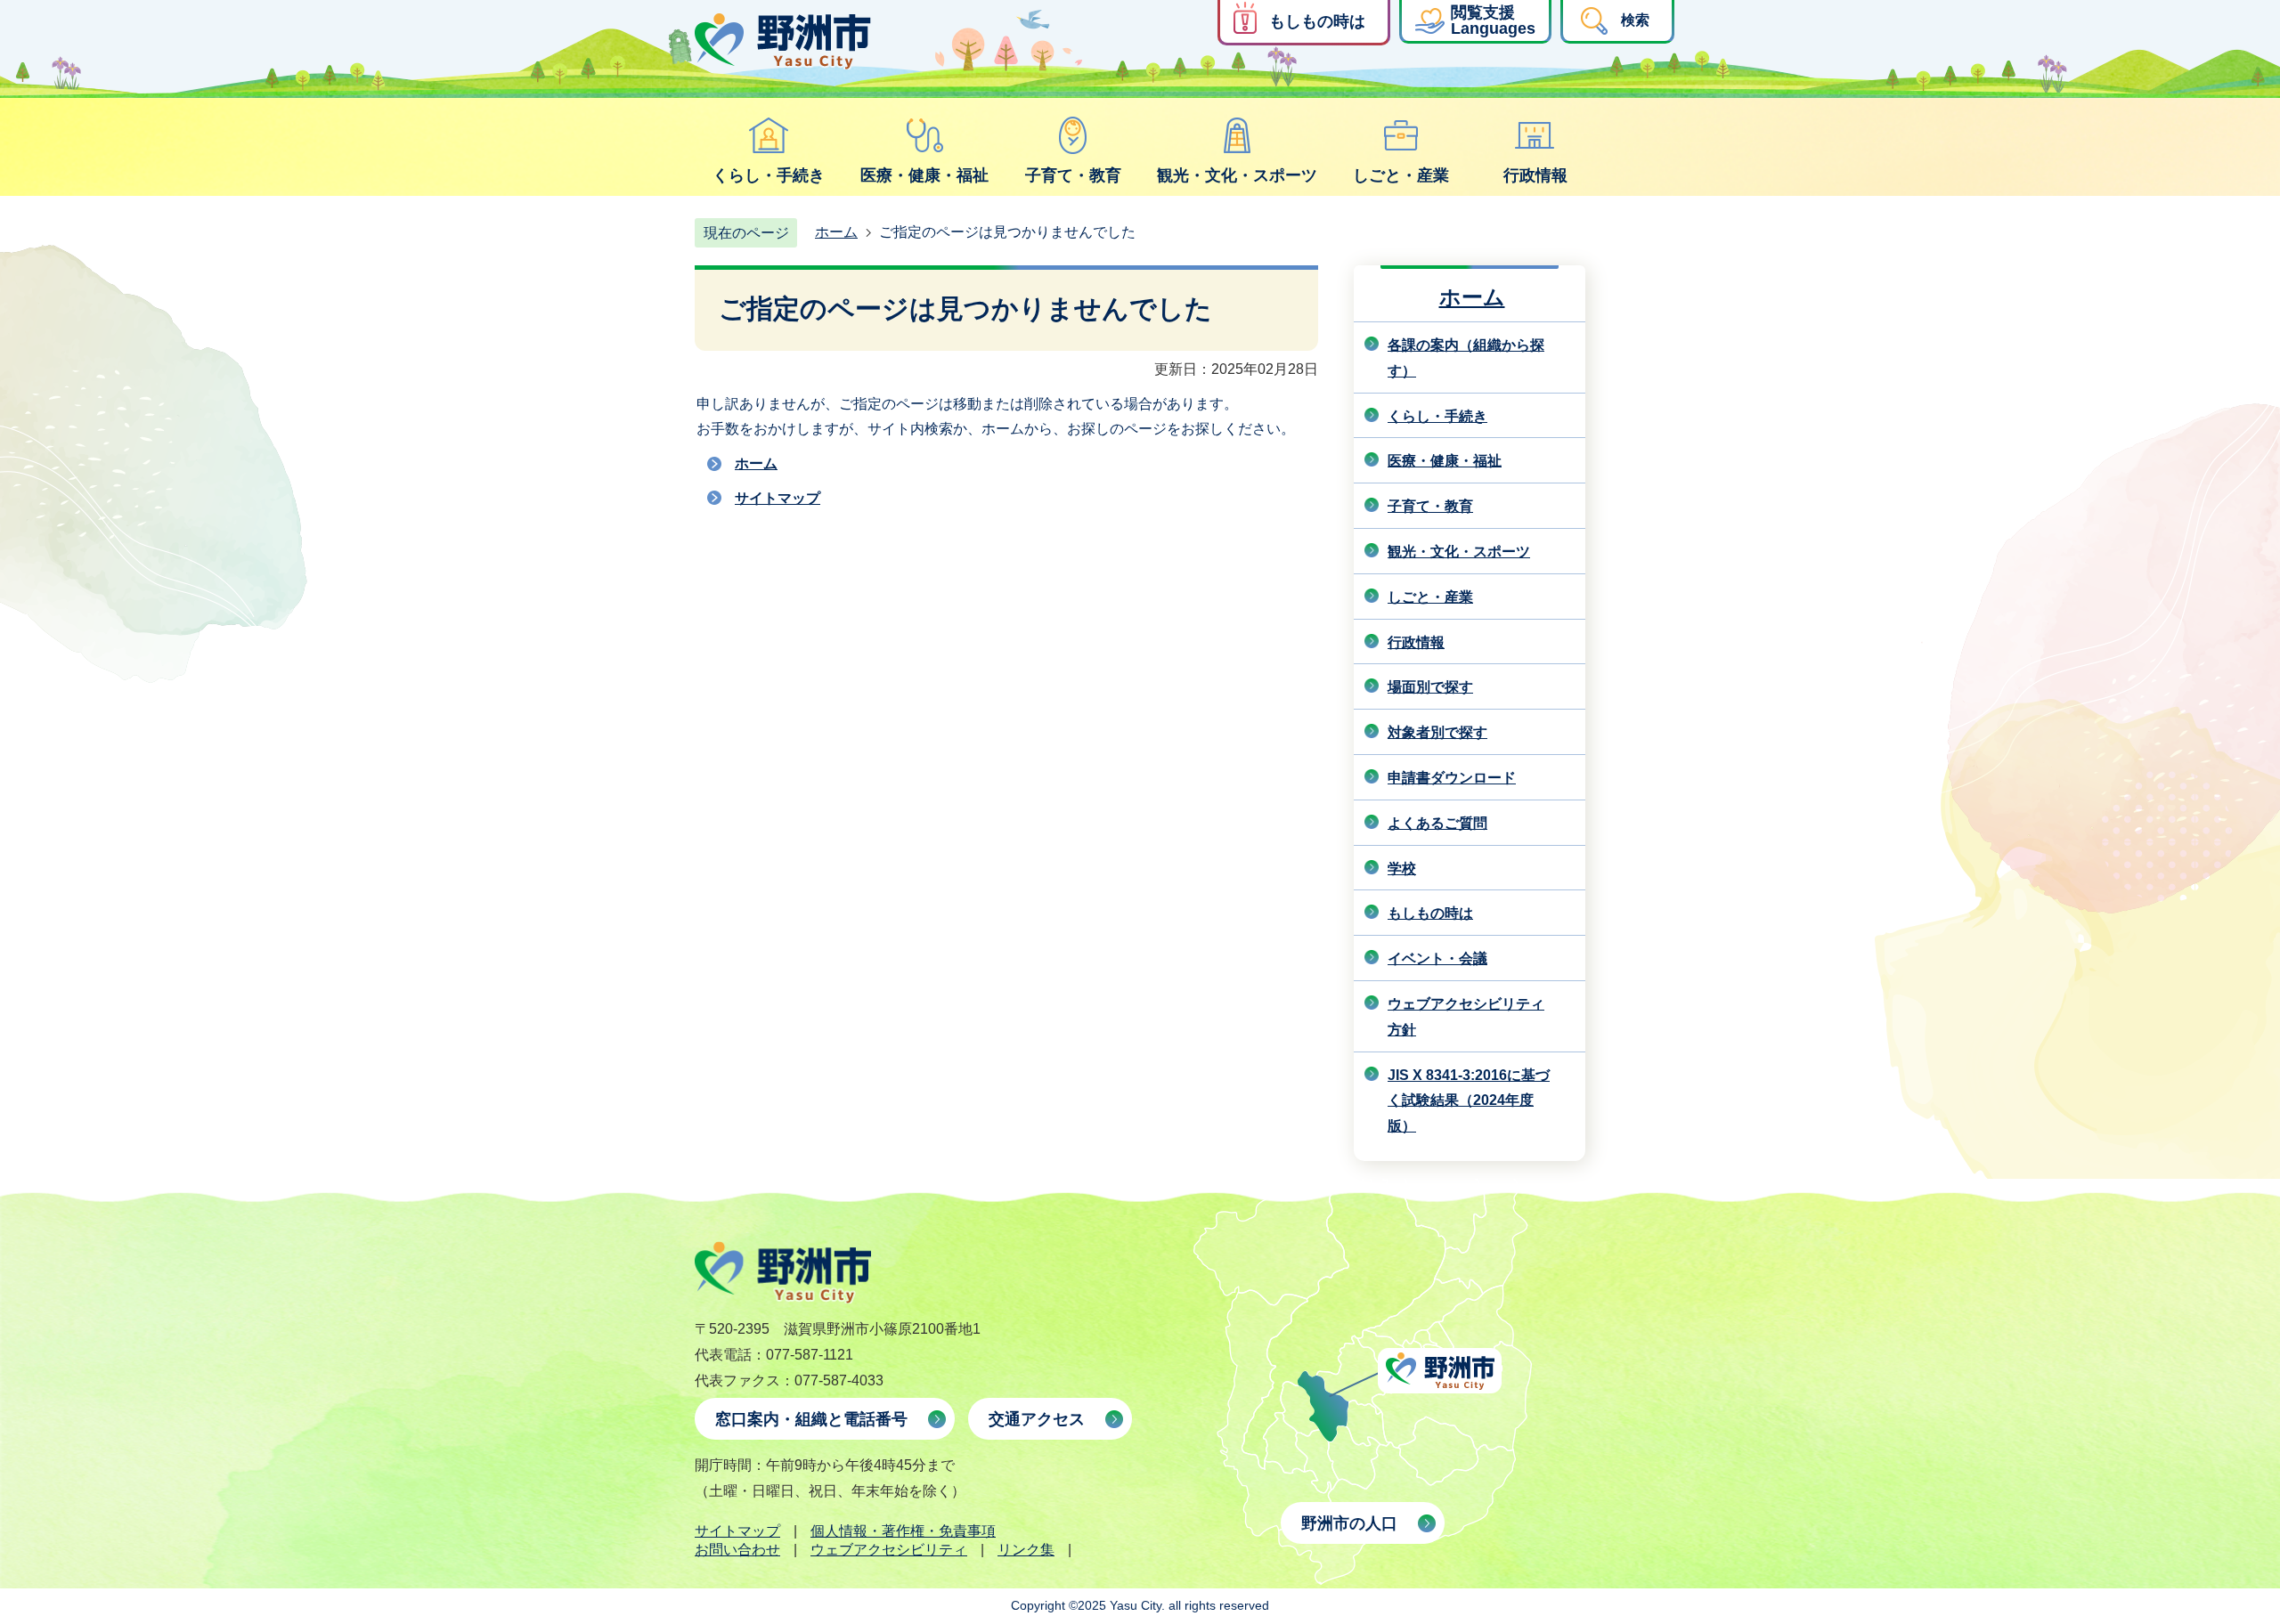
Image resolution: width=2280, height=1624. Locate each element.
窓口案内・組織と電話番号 (811, 1419)
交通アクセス (1037, 1419)
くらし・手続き (769, 175)
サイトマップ (778, 498)
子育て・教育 (1073, 175)
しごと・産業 (1401, 175)
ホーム (836, 232)
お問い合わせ (737, 1550)
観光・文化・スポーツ (1237, 175)
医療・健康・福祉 (924, 175)
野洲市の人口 (1349, 1523)
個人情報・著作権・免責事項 (903, 1531)
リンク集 (1026, 1550)
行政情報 (1535, 175)
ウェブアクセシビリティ (889, 1550)
